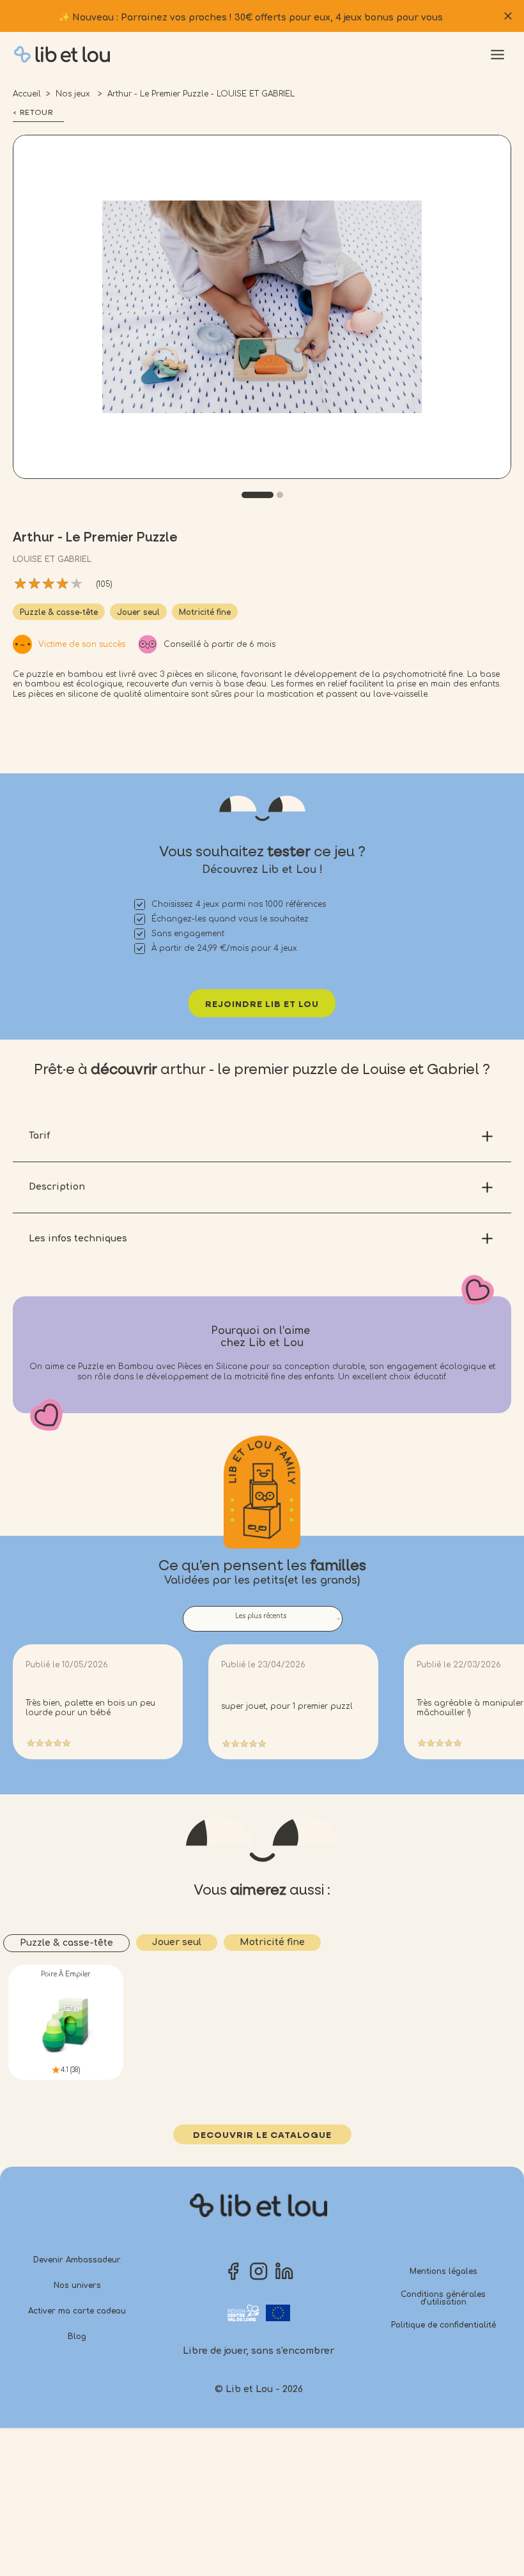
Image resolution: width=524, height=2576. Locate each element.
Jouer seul (138, 612)
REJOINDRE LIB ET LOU (262, 1004)
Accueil (27, 94)
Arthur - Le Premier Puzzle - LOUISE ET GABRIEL (201, 94)
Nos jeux (74, 94)
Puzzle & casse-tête (59, 612)
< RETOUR (33, 113)
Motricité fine (205, 612)
